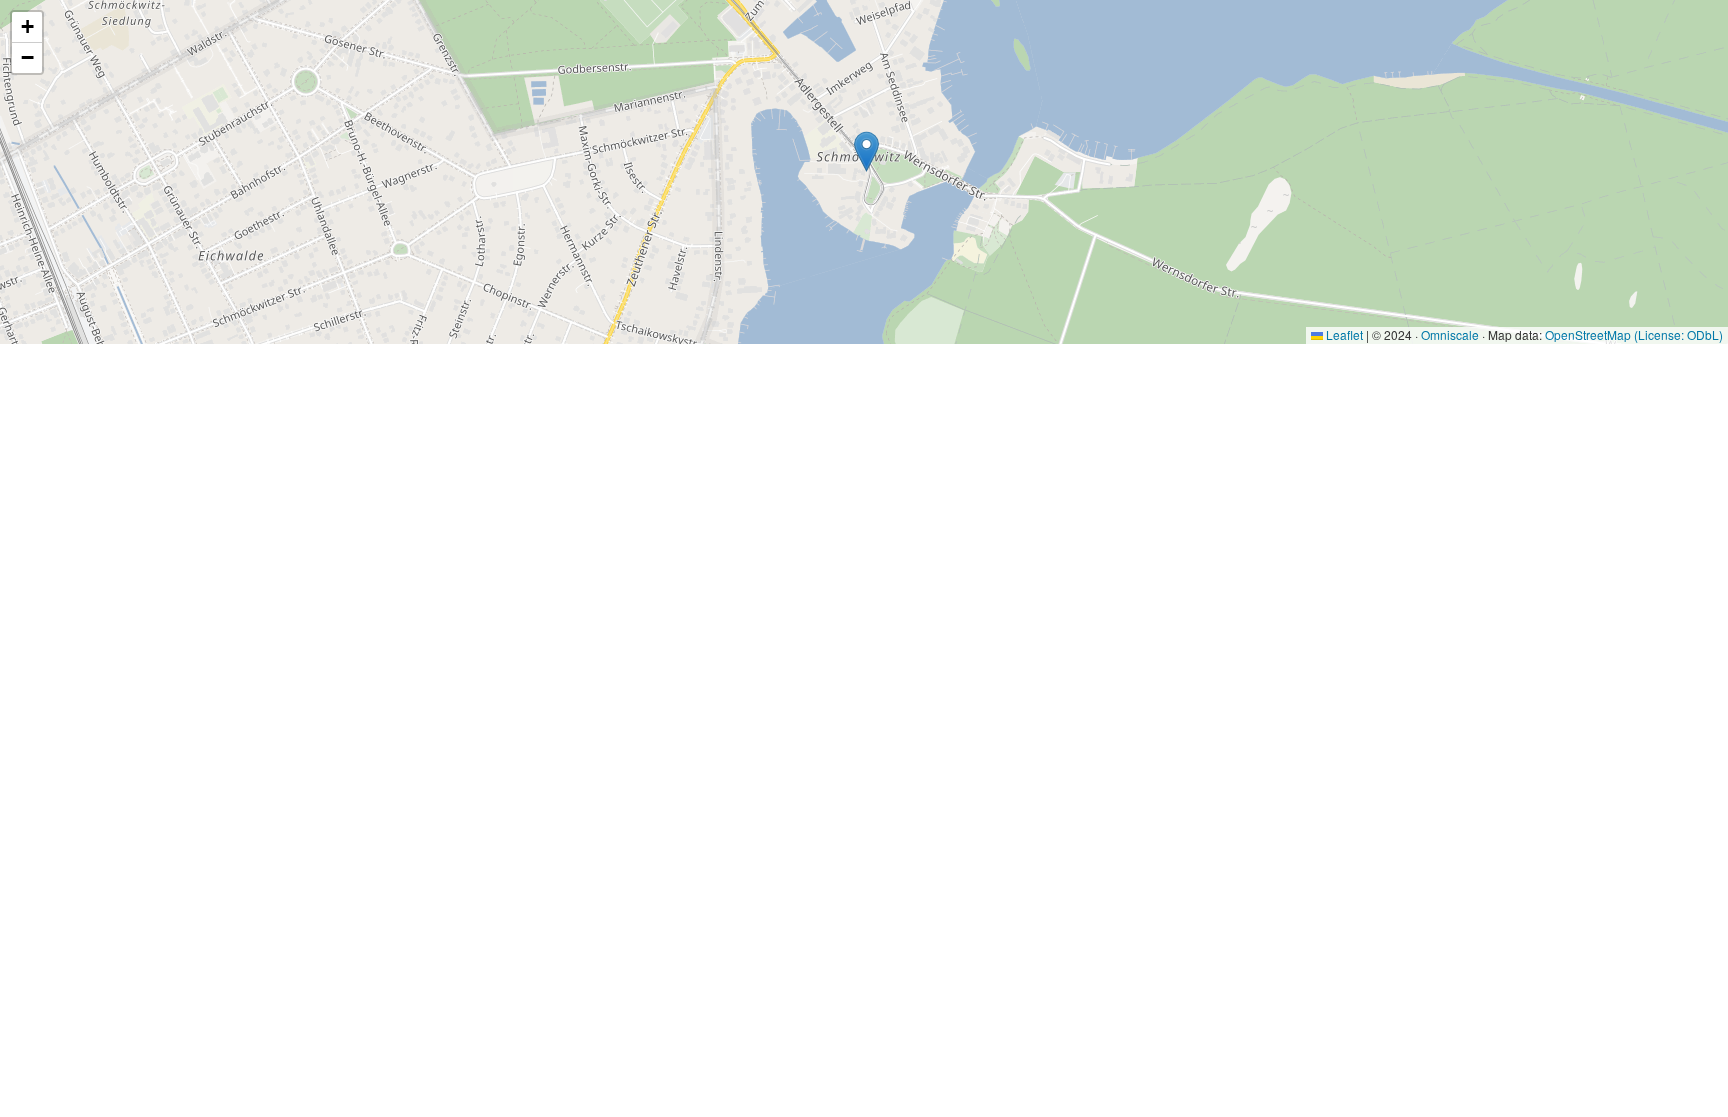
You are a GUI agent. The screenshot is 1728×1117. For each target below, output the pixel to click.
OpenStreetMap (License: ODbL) (1634, 334)
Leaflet (1343, 334)
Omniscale (1450, 334)
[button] (866, 151)
